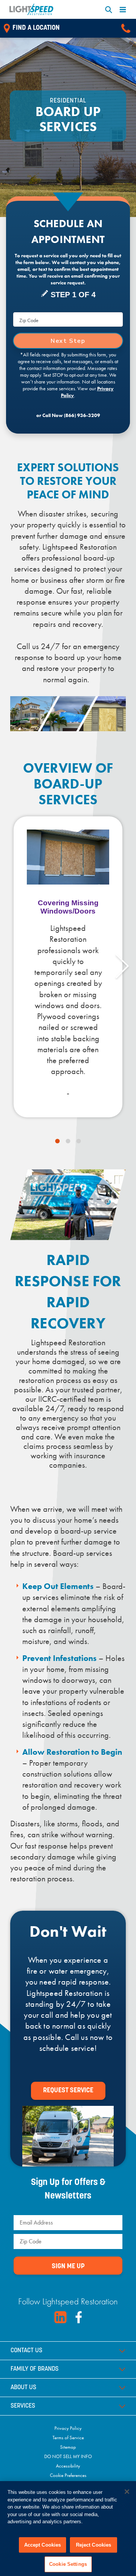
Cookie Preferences (68, 2475)
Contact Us (26, 2351)
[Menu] (123, 10)
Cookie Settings (68, 2564)
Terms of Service (68, 2438)
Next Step (68, 341)
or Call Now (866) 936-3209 (68, 415)
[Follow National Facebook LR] (79, 2317)
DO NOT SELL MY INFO (68, 2456)
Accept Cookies (43, 2545)
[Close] (127, 2492)
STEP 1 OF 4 (73, 295)
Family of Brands (35, 2369)
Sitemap (68, 2447)
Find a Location (36, 28)
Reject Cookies (94, 2545)
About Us (23, 2388)
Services (23, 2406)
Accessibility (68, 2466)
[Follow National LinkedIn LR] (60, 2317)
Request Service (68, 2091)
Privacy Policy (68, 2428)
